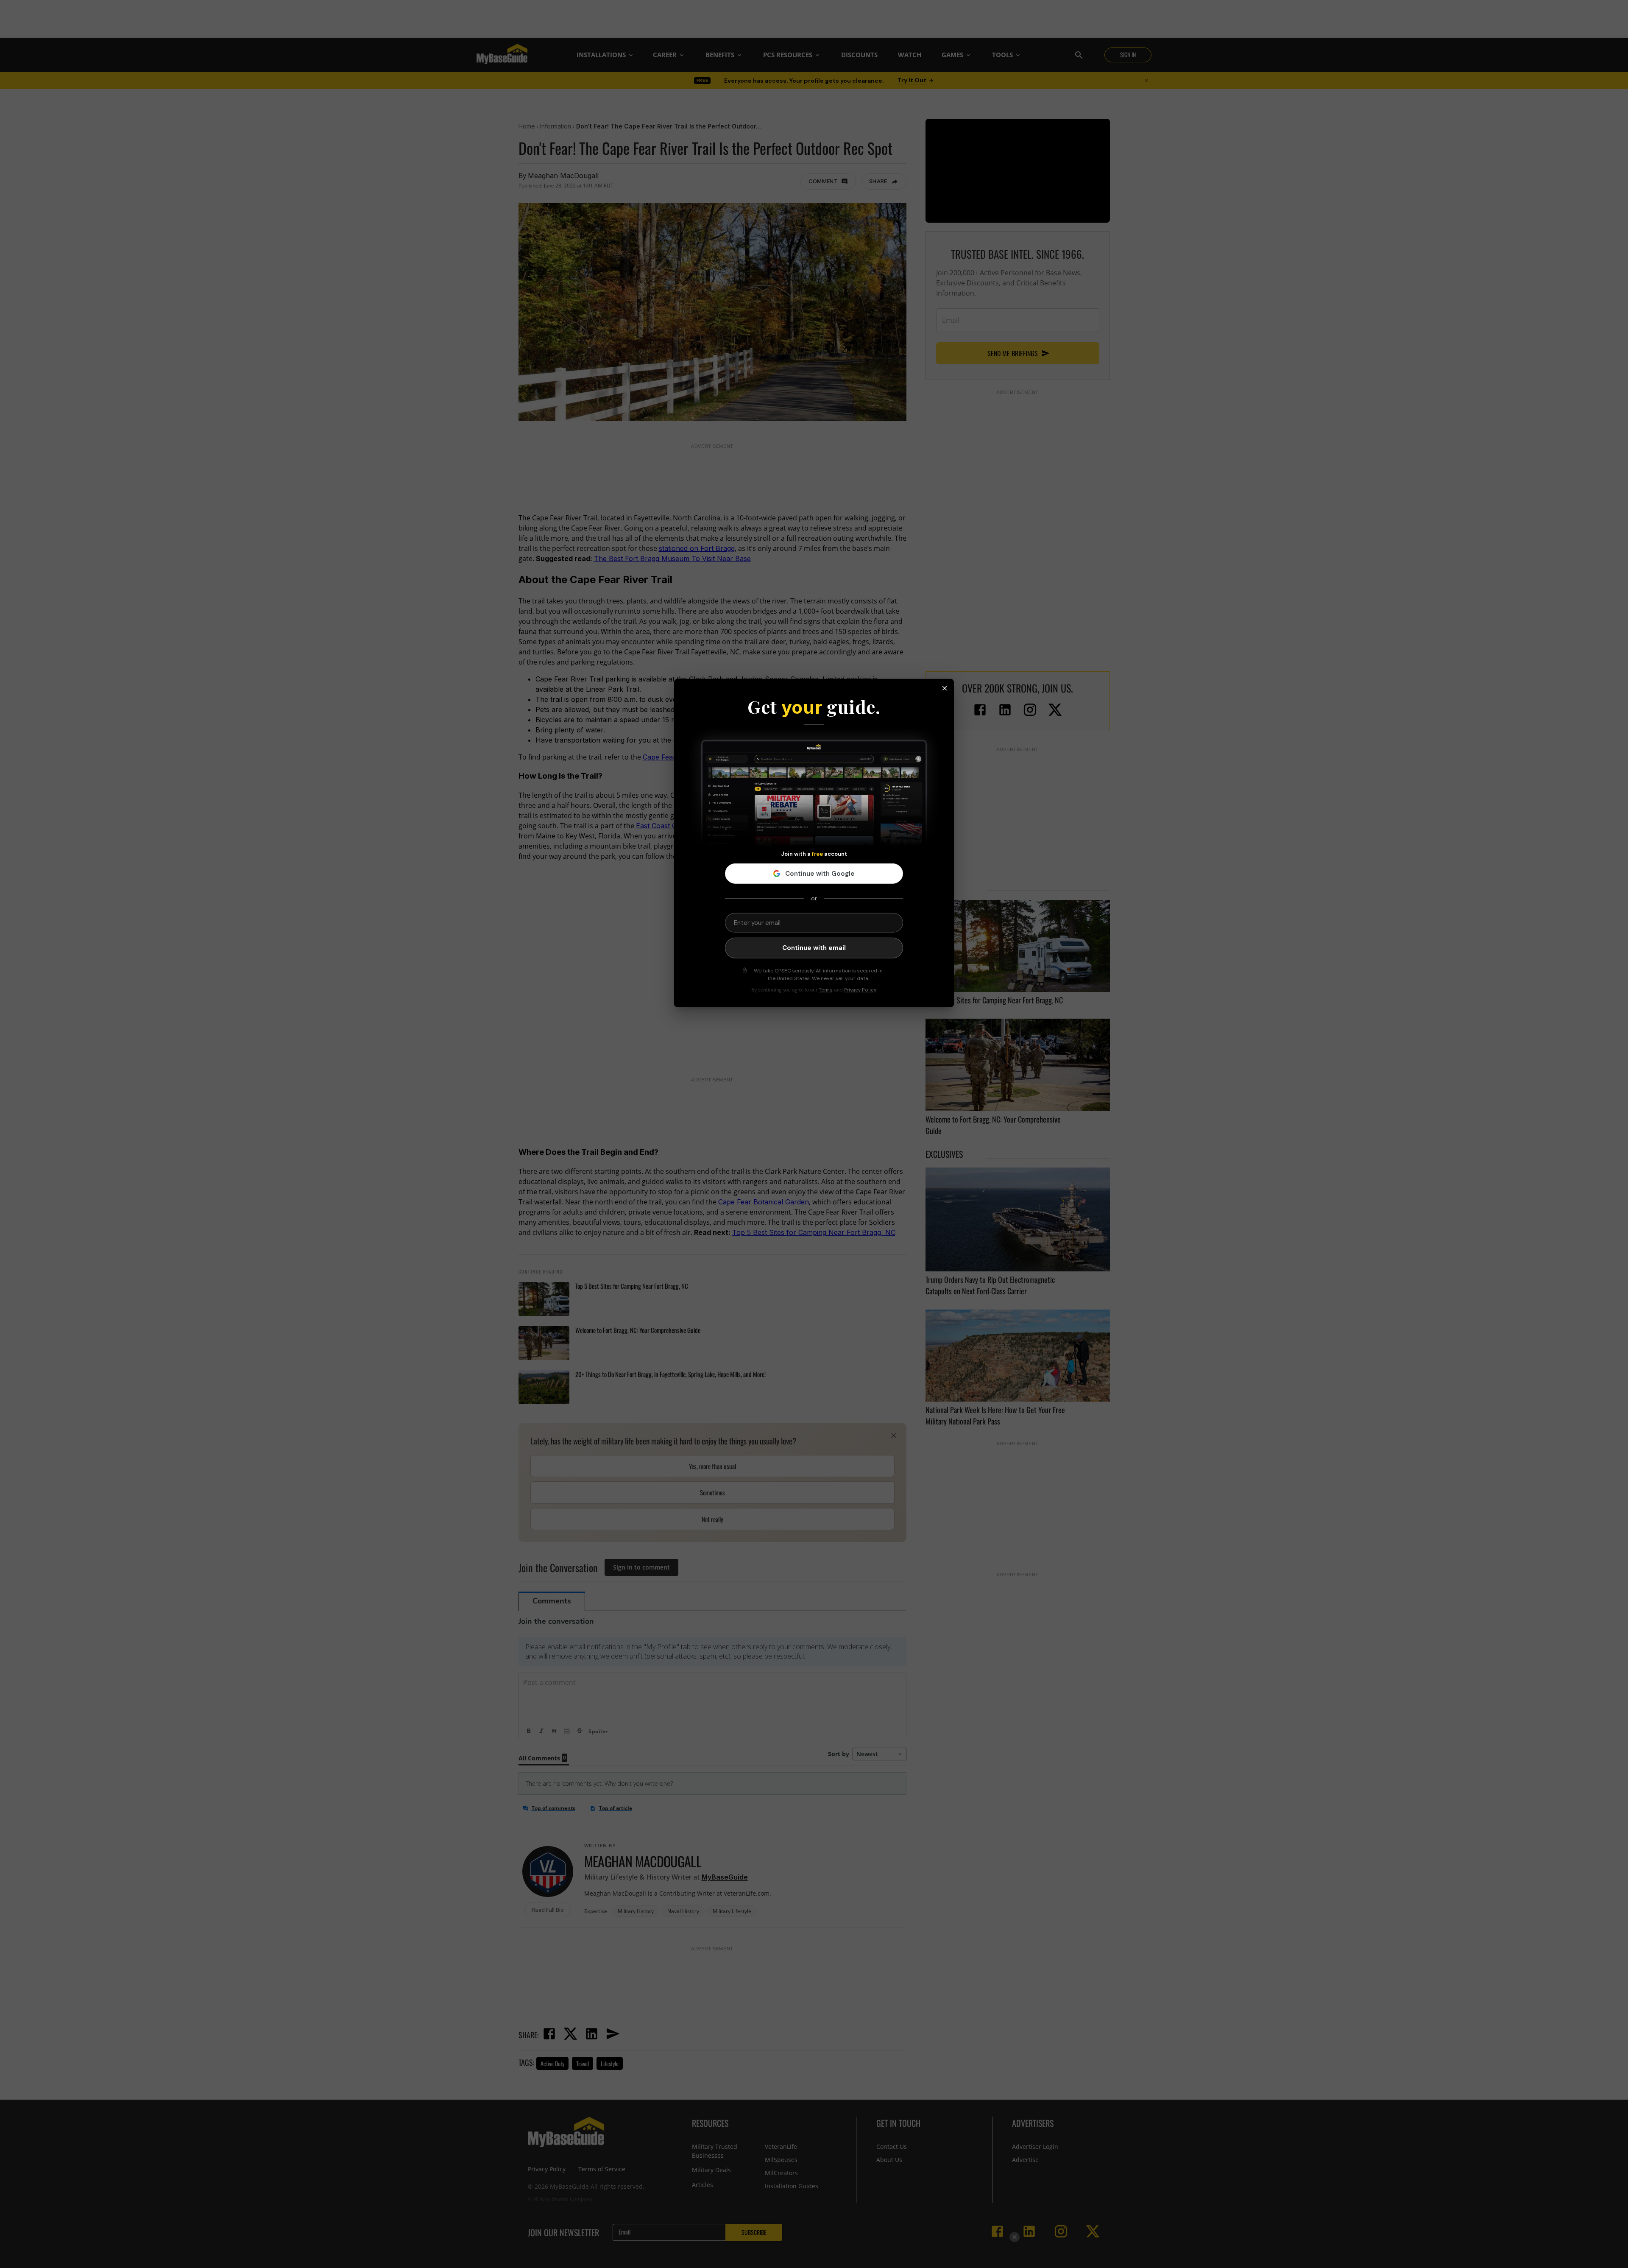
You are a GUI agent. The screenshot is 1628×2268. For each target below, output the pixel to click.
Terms (826, 990)
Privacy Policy (860, 990)
